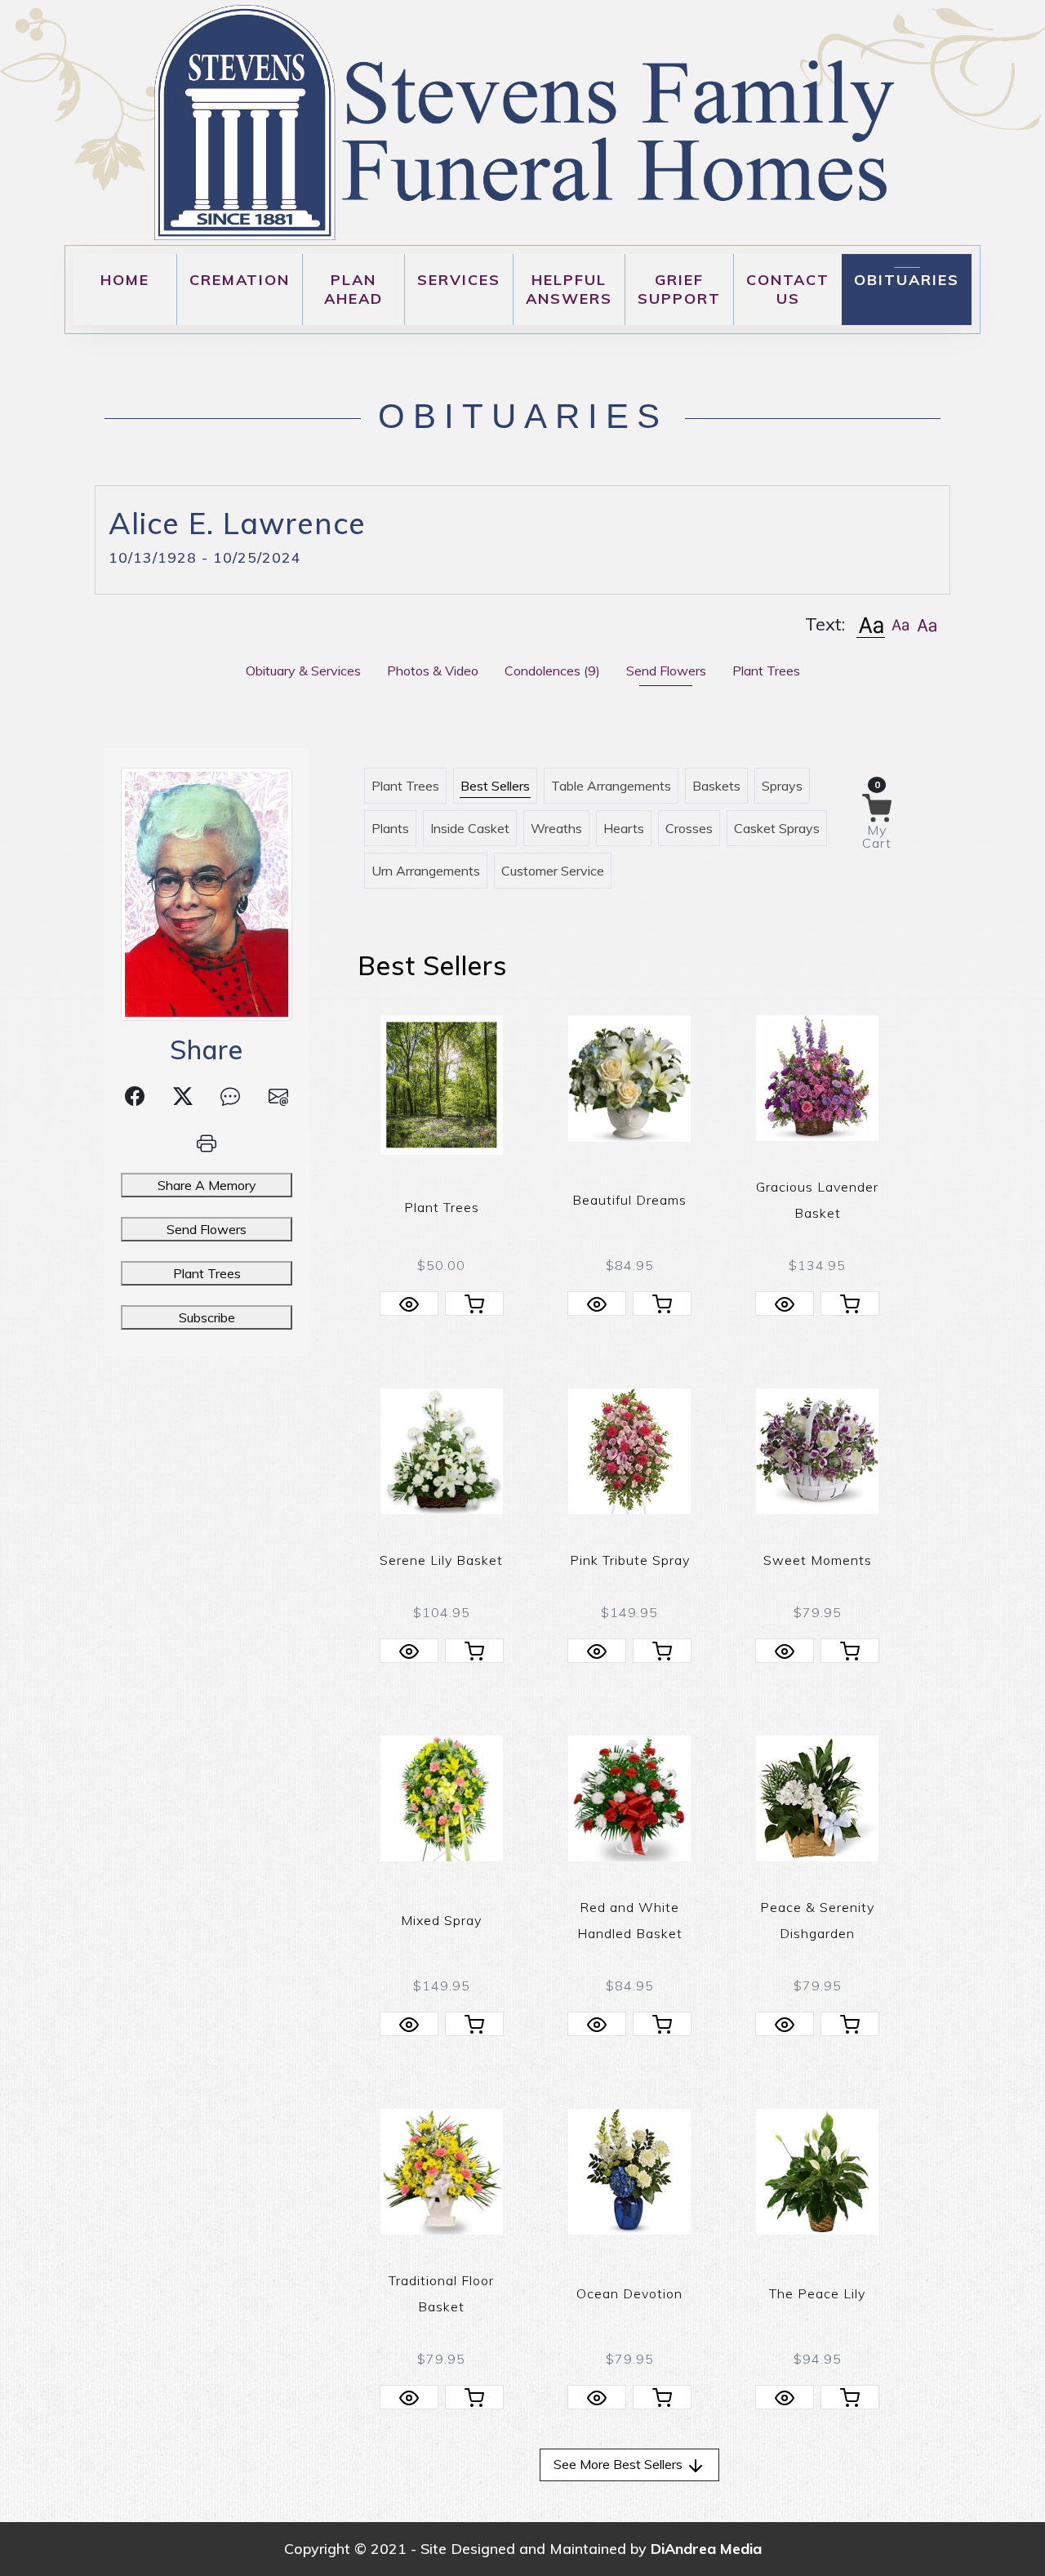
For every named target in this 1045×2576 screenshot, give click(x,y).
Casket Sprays (777, 828)
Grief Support (679, 289)
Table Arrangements (611, 786)
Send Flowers (207, 1229)
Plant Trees (207, 1273)
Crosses (689, 828)
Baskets (716, 786)
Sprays (782, 786)
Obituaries (907, 280)
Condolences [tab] (552, 671)
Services (459, 280)
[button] (871, 624)
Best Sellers (495, 786)
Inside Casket (470, 828)
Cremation (240, 280)
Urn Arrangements (426, 871)
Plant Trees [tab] (766, 671)
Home (125, 280)
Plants (390, 828)
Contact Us (788, 289)
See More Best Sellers (620, 2464)
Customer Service (553, 871)
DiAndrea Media (706, 2549)
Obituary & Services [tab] (303, 671)
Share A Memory (207, 1185)
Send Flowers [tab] (666, 671)
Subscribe (207, 1317)
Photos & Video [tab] (433, 671)
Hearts (624, 828)
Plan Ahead (354, 289)
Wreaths (556, 828)
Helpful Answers (569, 289)
